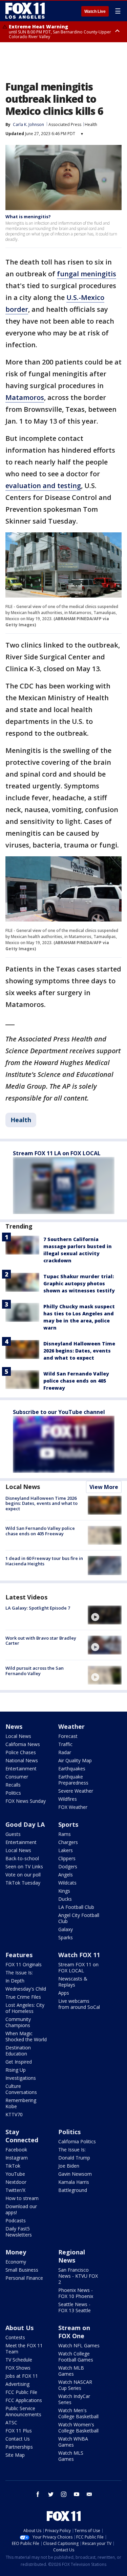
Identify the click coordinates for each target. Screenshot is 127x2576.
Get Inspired (19, 2062)
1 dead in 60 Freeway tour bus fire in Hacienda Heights (44, 1561)
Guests (13, 1834)
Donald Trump (74, 2158)
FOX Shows (18, 2368)
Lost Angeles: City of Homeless (25, 2008)
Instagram (17, 2158)
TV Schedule (19, 2360)
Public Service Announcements (23, 2411)
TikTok (13, 2166)
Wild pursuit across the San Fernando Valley (35, 1671)
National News (22, 1760)
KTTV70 (14, 2114)
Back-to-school (22, 1858)
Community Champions (18, 2022)
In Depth (15, 1981)
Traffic (65, 1744)
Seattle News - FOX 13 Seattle (75, 2307)
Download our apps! (21, 2209)
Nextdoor (16, 2182)
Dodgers (68, 1866)
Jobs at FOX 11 (22, 2376)
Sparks (66, 1937)
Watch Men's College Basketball (78, 2413)
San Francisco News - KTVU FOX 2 (78, 2276)
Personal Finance (24, 2278)
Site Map (15, 2455)
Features (19, 1955)
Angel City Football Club (79, 1918)
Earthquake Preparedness (73, 1780)
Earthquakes (72, 1769)
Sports (68, 1824)
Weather (71, 1726)
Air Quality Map (75, 1760)
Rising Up (16, 2070)
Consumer (17, 1777)
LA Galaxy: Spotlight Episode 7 (38, 1608)
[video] (105, 1615)
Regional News (72, 2256)
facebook (38, 2494)
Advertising (17, 2384)
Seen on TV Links (24, 1866)
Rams (65, 1834)
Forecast (68, 1736)
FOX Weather (73, 1807)
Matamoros (25, 397)
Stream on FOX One (74, 2332)
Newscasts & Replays (73, 1982)
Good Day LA (25, 1824)
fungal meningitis (87, 274)
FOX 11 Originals (24, 1964)
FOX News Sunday (26, 1801)
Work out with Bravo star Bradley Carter (41, 1641)
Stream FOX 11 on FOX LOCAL (78, 1967)
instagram (64, 2494)
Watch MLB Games (71, 2371)
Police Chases (21, 1752)
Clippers (67, 1858)
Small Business (22, 2270)
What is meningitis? (28, 217)
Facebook (16, 2150)
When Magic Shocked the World (26, 2036)
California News (23, 1744)
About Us (19, 2328)
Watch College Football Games (76, 2357)
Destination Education (18, 2051)
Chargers (68, 1842)
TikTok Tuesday (23, 1883)
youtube (77, 2494)
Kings (64, 1891)
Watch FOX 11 (79, 1955)
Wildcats (67, 1883)
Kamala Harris (74, 2182)
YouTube (15, 2174)
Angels (66, 1875)
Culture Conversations (21, 2089)
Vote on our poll (23, 1875)
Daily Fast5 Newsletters (19, 2232)
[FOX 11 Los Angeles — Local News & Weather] (25, 11)
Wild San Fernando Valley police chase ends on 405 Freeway (76, 1381)
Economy (16, 2262)
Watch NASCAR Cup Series (75, 2385)
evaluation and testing (43, 486)
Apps (64, 1993)
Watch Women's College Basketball (78, 2428)
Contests (15, 2337)
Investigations (21, 2078)
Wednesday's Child (26, 1989)
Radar (65, 1752)
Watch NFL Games (79, 2345)
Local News (23, 1487)
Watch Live (95, 11)
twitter (51, 2494)
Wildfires (68, 1799)
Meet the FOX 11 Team (24, 2348)
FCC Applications (24, 2400)
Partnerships (19, 2447)
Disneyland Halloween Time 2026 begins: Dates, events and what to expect (79, 1351)
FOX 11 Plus (19, 2431)
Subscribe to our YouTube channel (59, 1412)
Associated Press (65, 124)
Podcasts (16, 2220)
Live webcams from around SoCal (79, 2004)
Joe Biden (69, 2166)
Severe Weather (76, 1791)
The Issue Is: (19, 1973)
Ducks (65, 1899)
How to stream (22, 2198)
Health (91, 124)
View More (104, 1487)
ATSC (11, 2422)
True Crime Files (23, 1997)
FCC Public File (21, 2392)
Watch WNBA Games (73, 2442)
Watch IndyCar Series (74, 2399)
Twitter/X (15, 2190)
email (89, 2494)
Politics (13, 1793)
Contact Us (18, 2439)
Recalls (13, 1785)
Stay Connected (22, 2136)
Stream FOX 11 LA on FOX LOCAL (57, 1153)
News (14, 1726)
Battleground (73, 2190)
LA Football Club (76, 1907)
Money (16, 2252)
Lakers (66, 1850)
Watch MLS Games (71, 2456)
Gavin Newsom (75, 2174)
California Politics (77, 2141)
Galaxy (66, 1929)
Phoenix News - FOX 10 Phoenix (76, 2293)
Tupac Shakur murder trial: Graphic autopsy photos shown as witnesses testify (79, 1283)
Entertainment (21, 1769)
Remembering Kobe (21, 2103)
